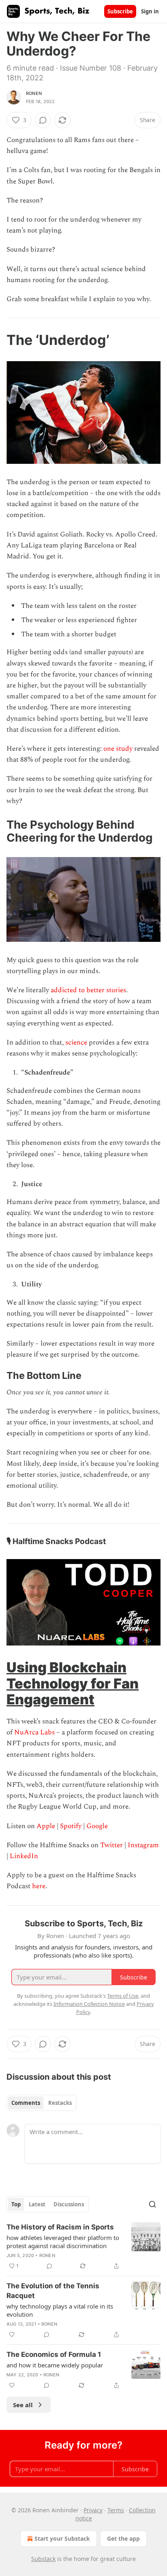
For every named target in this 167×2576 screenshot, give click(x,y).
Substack (43, 2559)
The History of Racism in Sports (60, 2227)
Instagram (143, 1845)
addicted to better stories (88, 990)
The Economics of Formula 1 (54, 2354)
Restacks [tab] (60, 2103)
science (77, 1042)
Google (97, 1826)
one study (118, 749)
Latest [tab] (37, 2204)
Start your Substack (62, 2538)
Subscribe (120, 11)
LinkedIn (24, 1856)
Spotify (71, 1826)
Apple (46, 1826)
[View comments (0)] (43, 120)
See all (23, 2405)
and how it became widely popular (55, 2365)
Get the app (123, 2538)
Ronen (34, 93)
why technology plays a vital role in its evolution (60, 2310)
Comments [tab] (26, 2103)
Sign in (150, 11)
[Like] (12, 2335)
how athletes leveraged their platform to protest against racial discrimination (63, 2242)
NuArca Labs (34, 1732)
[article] (83, 2246)
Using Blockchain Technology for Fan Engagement (73, 1683)
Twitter (111, 1845)
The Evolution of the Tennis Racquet (53, 2291)
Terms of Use (123, 1996)
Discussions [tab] (69, 2204)
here (39, 1886)
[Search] (152, 2204)
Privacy (93, 2510)
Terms (116, 2510)
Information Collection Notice (89, 2004)
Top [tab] (16, 2204)
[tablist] (42, 2103)
